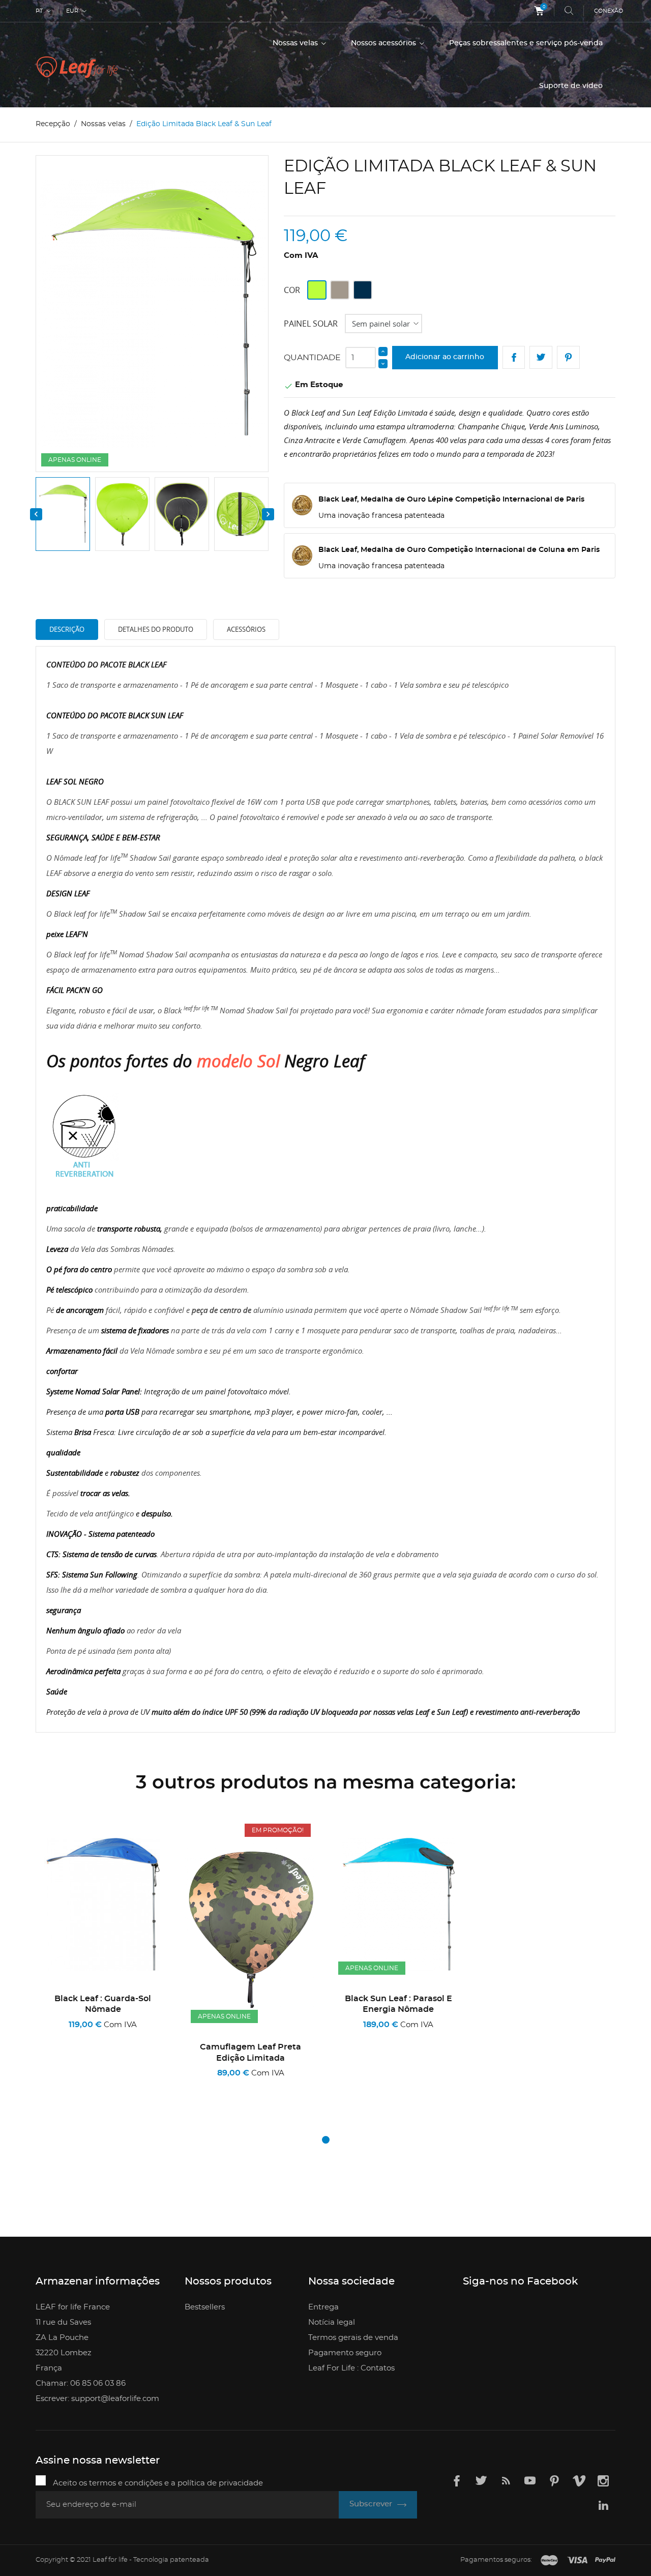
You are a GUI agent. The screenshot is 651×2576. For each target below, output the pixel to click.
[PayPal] (605, 2561)
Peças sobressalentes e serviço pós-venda (526, 43)
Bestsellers (205, 2307)
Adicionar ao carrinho (445, 357)
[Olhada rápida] (119, 2086)
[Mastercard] (549, 2561)
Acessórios (246, 629)
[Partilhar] (514, 357)
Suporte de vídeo (571, 86)
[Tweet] (541, 357)
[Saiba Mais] (143, 2087)
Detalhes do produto (156, 629)
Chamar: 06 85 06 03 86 (81, 2383)
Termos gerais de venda (353, 2338)
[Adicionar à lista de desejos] (91, 2087)
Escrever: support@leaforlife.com (97, 2399)
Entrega (323, 2307)
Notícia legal (332, 2322)
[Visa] (577, 2561)
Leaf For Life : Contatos (351, 2368)
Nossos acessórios (384, 43)
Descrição (67, 629)
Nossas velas (296, 43)
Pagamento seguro (345, 2353)
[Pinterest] (568, 357)
